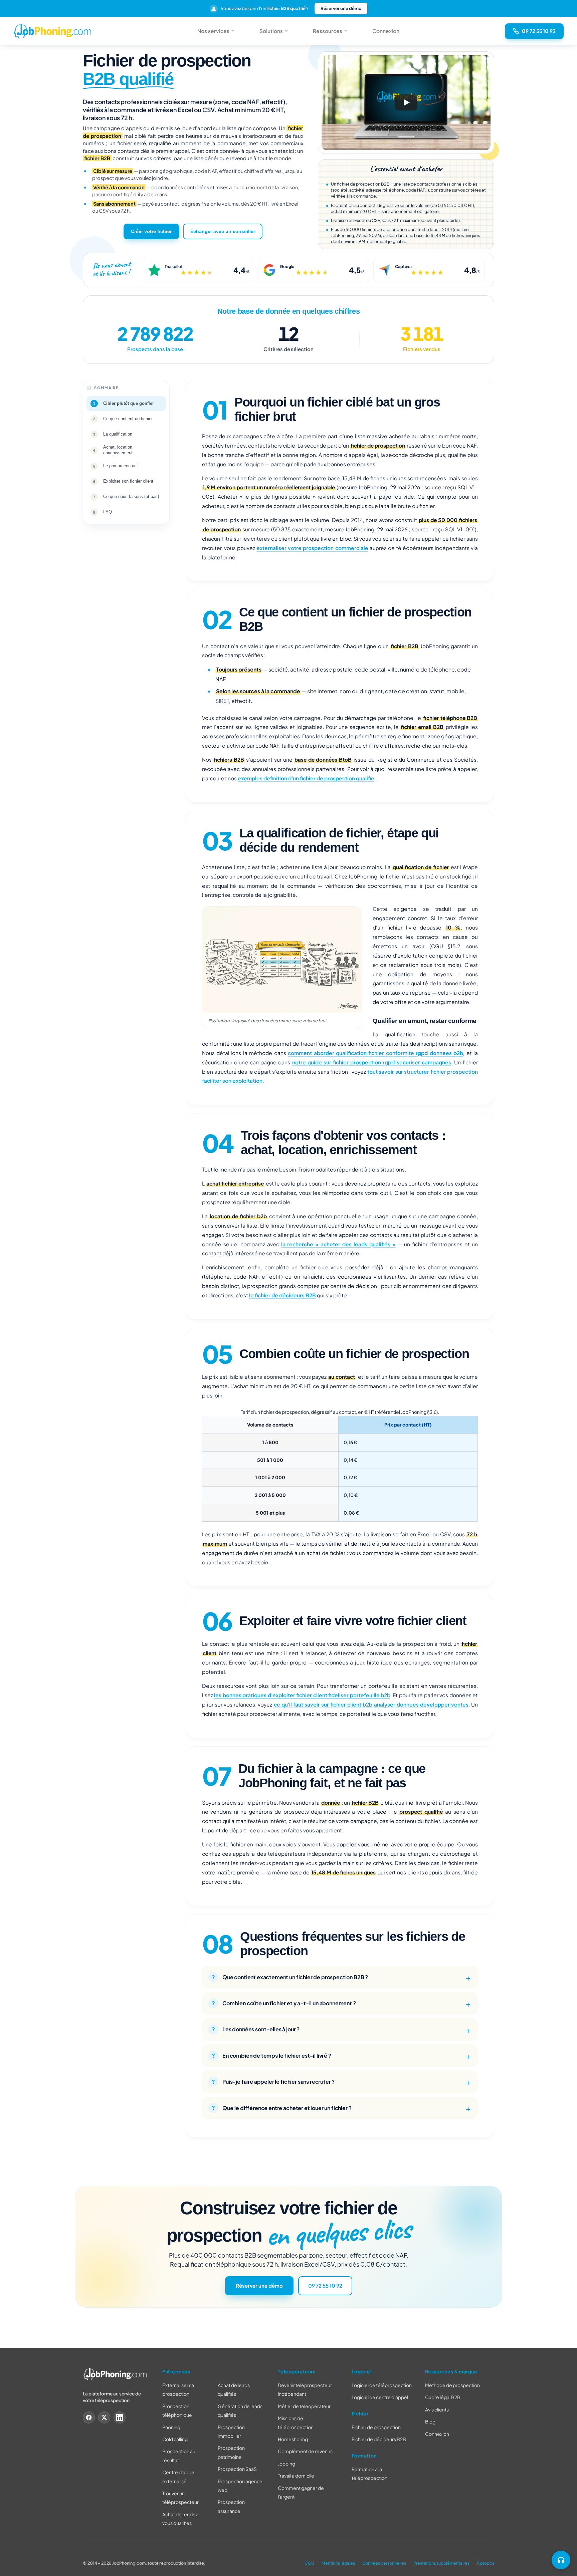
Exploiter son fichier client (128, 481)
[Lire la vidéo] (406, 102)
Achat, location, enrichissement (118, 450)
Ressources (328, 31)
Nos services (213, 31)
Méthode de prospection (452, 2385)
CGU (309, 2563)
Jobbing (286, 2464)
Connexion (386, 31)
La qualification (118, 434)
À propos (486, 2563)
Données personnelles (384, 2563)
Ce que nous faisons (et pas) (131, 497)
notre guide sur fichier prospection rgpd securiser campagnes (372, 1062)
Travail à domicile (296, 2476)
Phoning (171, 2427)
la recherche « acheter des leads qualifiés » (338, 1244)
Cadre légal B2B (443, 2397)
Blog (430, 2422)
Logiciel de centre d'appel (380, 2397)
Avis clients (437, 2409)
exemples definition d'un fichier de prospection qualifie (306, 778)
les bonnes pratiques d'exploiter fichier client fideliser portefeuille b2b (302, 1695)
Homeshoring (293, 2439)
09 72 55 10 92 (325, 2286)
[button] (406, 103)
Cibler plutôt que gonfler (129, 403)
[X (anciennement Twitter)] (104, 2417)
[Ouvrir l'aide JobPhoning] (561, 2560)
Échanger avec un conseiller (223, 231)
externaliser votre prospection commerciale (312, 548)
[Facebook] (89, 2417)
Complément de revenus (305, 2452)
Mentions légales (338, 2563)
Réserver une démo (341, 8)
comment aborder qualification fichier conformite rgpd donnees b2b (375, 1053)
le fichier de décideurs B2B (282, 1295)
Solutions (271, 31)
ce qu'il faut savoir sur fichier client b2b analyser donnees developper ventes (371, 1704)
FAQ (108, 512)
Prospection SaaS (237, 2469)
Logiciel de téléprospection (382, 2385)
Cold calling (175, 2439)
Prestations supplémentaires (441, 2563)
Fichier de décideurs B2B (379, 2439)
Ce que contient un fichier (128, 419)
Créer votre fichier (151, 231)
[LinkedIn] (120, 2417)
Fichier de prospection (376, 2427)
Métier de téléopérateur (304, 2406)
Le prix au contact (121, 466)
